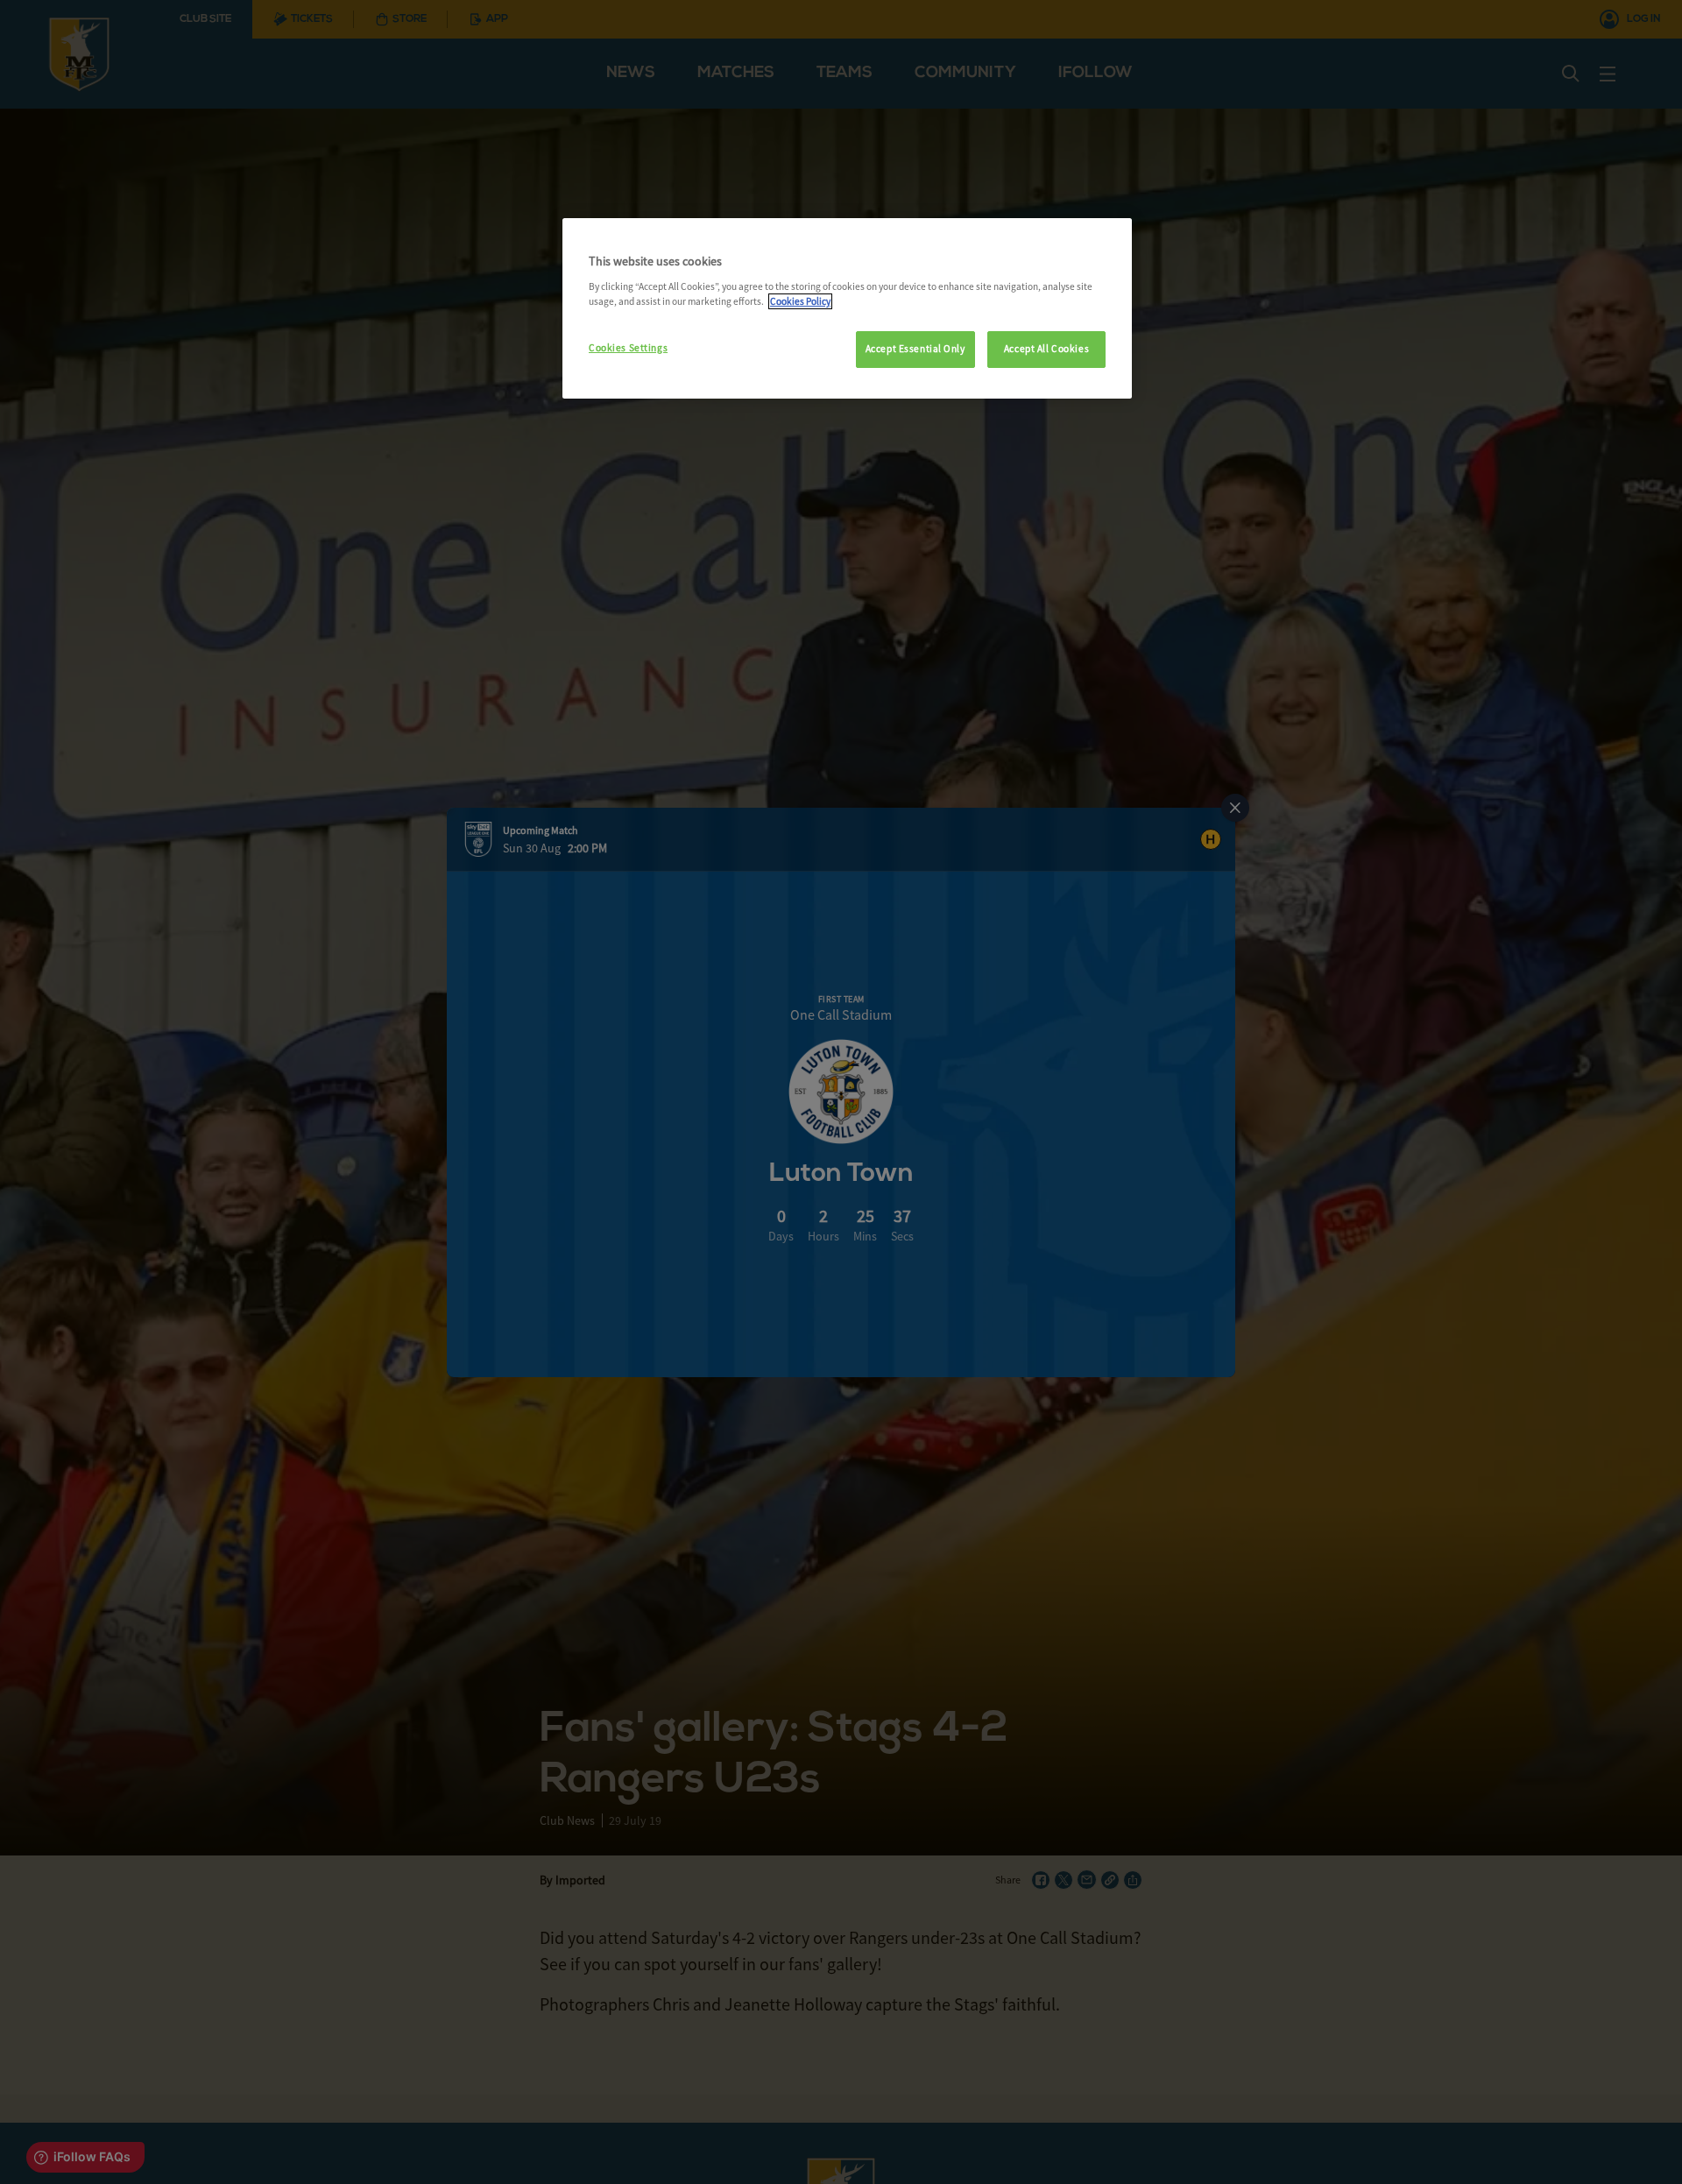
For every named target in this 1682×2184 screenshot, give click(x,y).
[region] (847, 308)
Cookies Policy (800, 301)
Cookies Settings (628, 348)
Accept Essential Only (915, 349)
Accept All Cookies (1046, 349)
